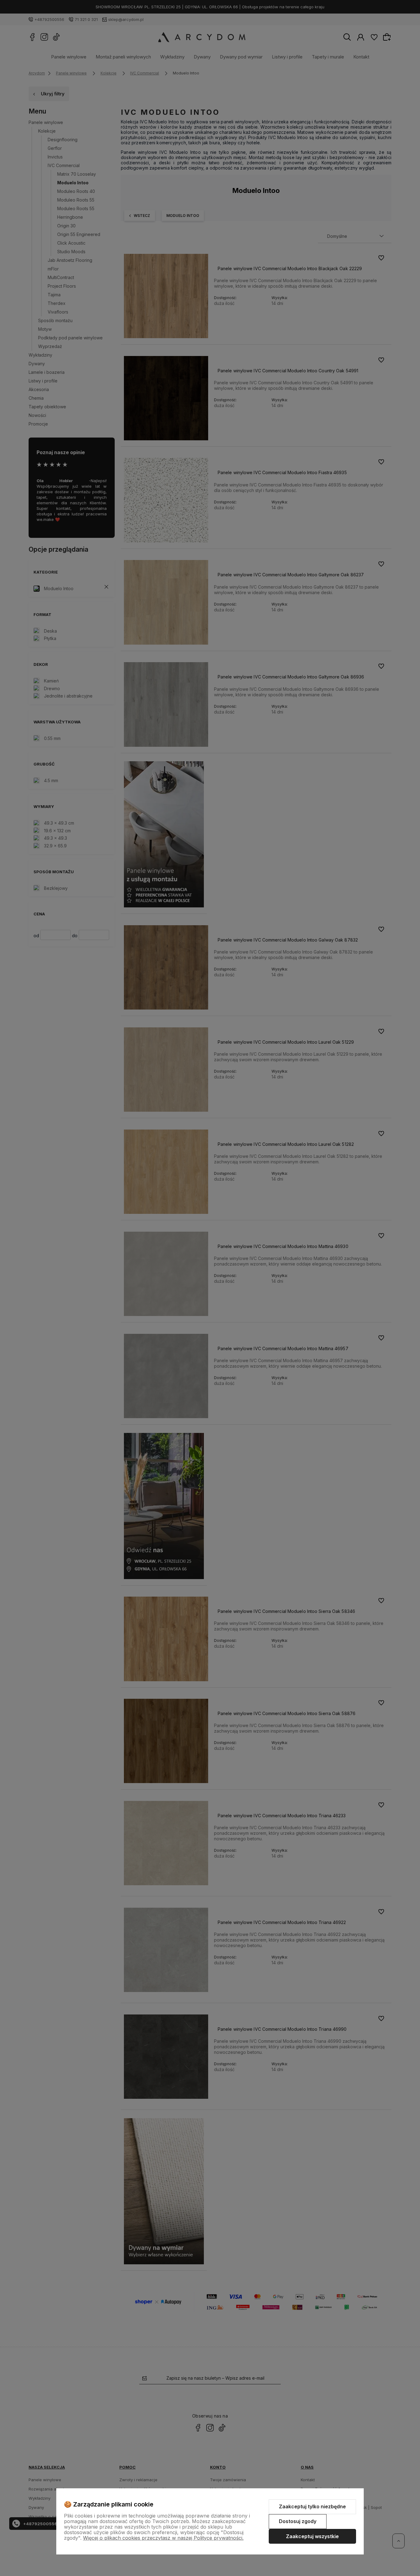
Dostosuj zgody (298, 2521)
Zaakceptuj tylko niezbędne (312, 2506)
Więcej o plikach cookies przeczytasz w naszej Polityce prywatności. (163, 2538)
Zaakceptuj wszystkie (312, 2536)
